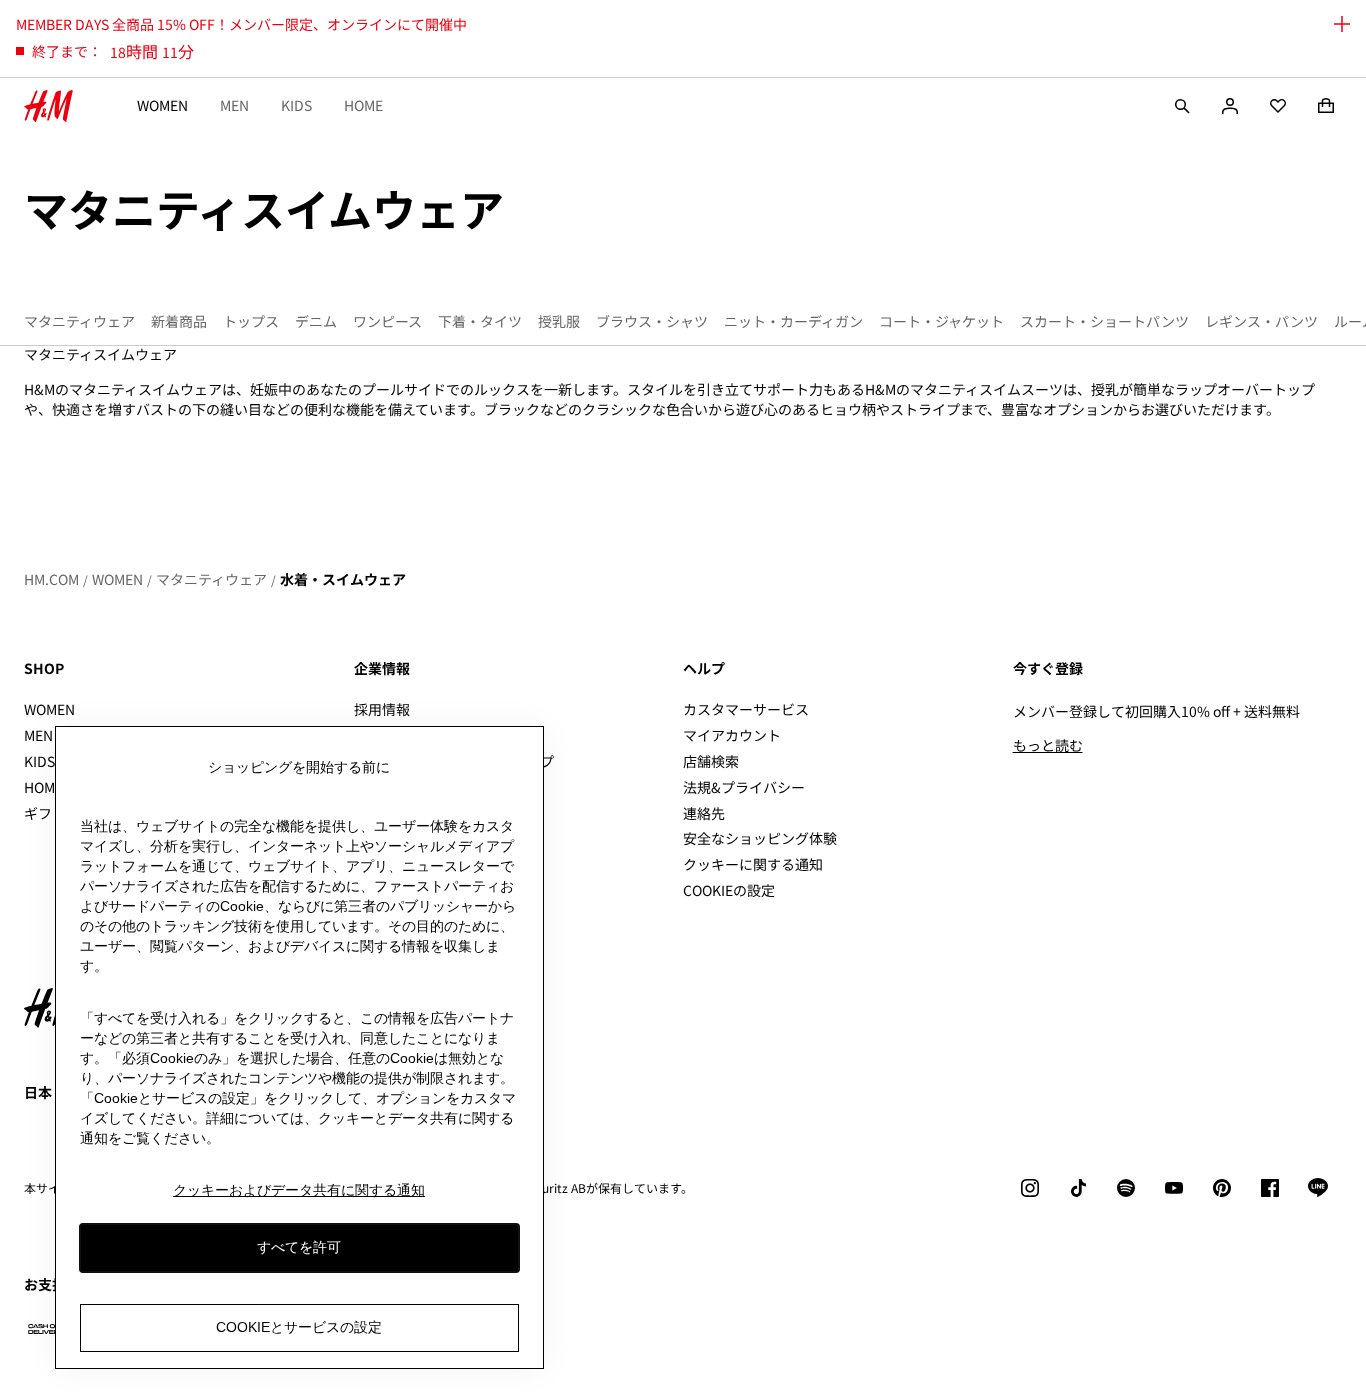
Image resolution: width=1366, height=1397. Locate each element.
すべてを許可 (299, 1248)
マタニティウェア (211, 579)
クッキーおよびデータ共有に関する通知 (299, 1190)
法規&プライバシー (744, 787)
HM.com (51, 579)
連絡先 (704, 813)
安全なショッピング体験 (760, 838)
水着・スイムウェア (343, 579)
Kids (296, 105)
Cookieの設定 (729, 890)
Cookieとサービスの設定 (299, 1328)
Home (363, 105)
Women (162, 105)
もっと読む (1048, 745)
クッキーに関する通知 (753, 864)
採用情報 (382, 709)
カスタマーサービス (746, 709)
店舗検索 (711, 761)
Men (234, 105)
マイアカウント (732, 735)
